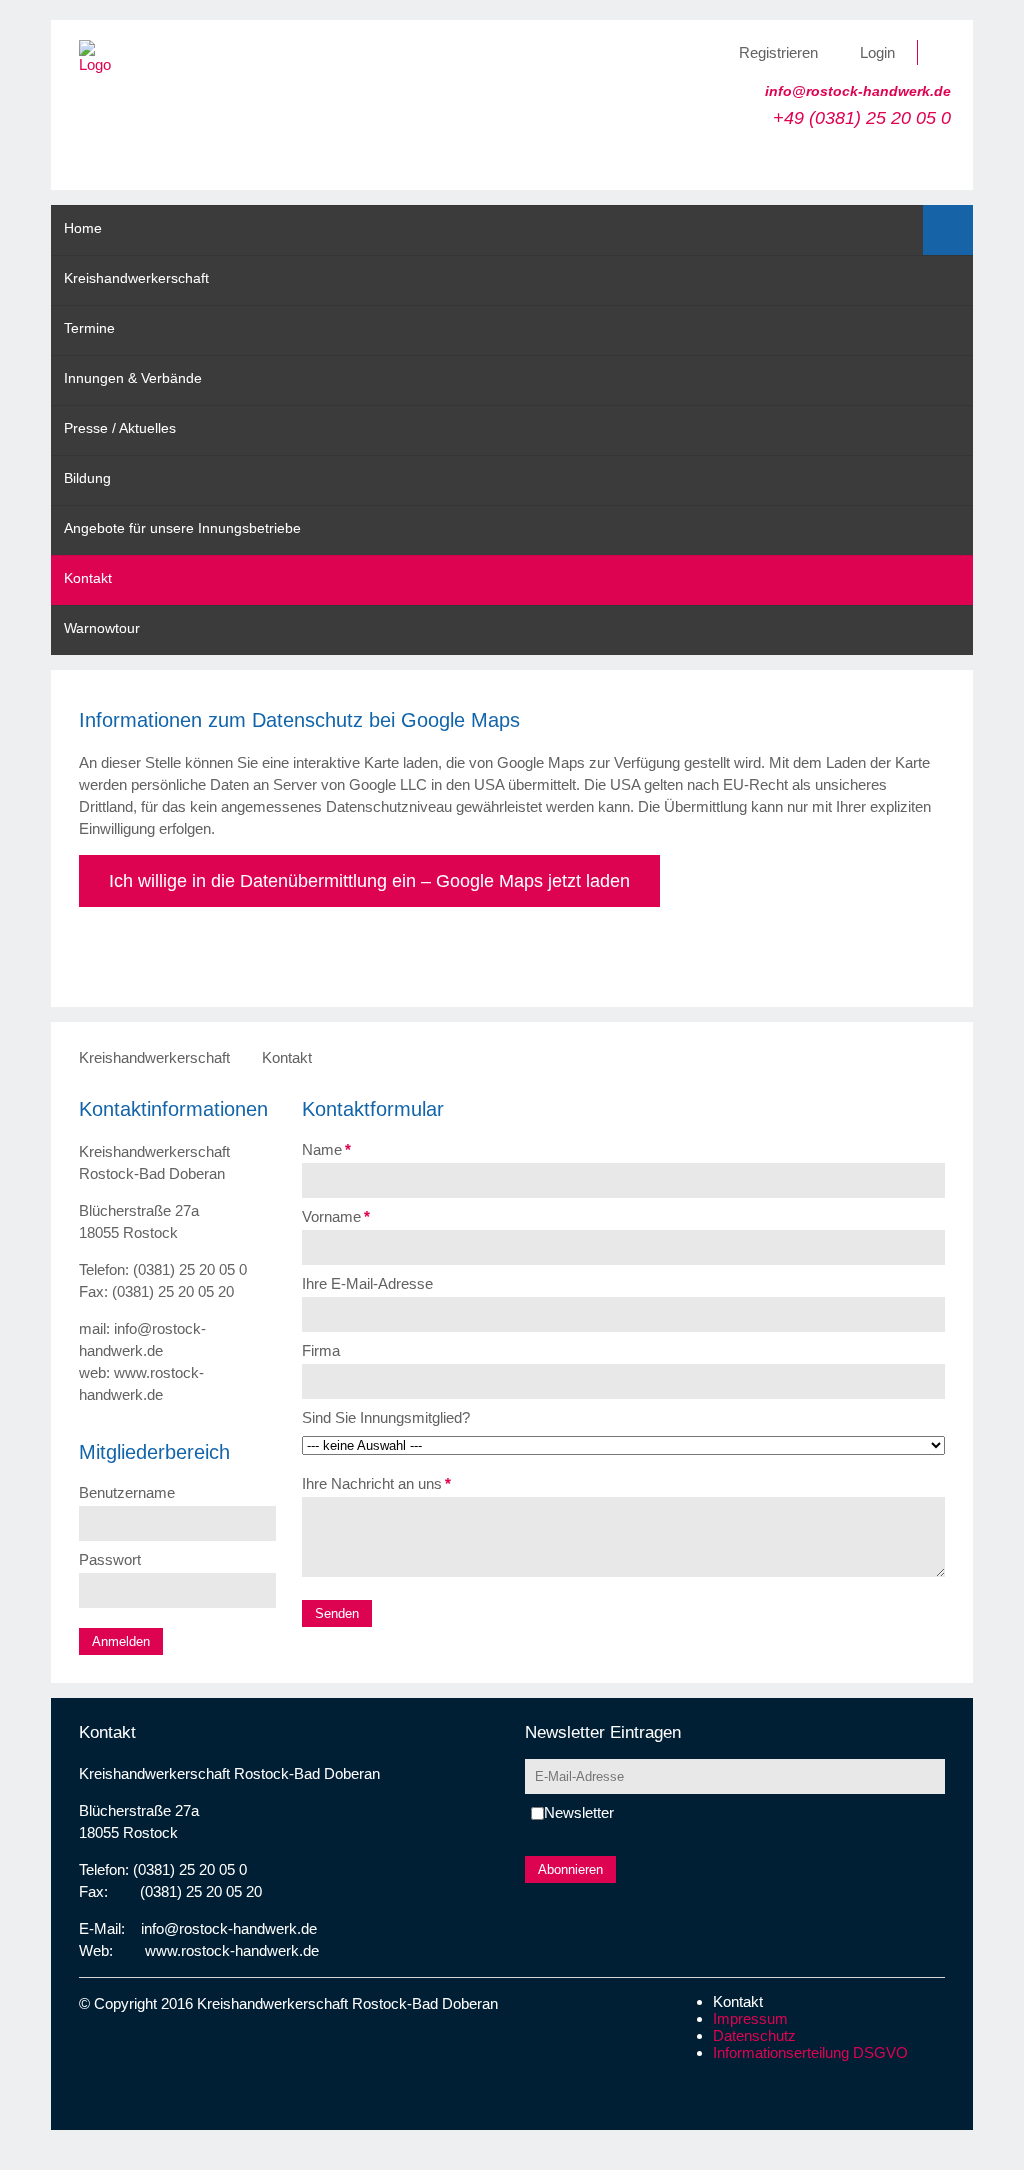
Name (326, 1149)
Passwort (110, 1559)
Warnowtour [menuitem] (102, 628)
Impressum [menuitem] (750, 2018)
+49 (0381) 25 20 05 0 (862, 118)
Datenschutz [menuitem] (754, 2035)
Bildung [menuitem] (87, 478)
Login (877, 52)
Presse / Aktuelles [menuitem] (120, 428)
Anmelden (121, 1641)
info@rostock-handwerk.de (858, 91)
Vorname (336, 1216)
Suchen (948, 230)
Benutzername (127, 1492)
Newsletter (579, 1812)
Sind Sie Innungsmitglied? (386, 1417)
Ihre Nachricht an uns (376, 1483)
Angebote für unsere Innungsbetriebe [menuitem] (182, 528)
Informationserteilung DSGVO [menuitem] (810, 2052)
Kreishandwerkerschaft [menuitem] (136, 278)
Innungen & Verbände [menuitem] (133, 378)
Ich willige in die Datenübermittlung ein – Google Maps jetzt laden (369, 881)
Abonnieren (570, 1869)
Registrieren (778, 52)
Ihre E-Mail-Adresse (367, 1283)
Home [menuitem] (83, 228)
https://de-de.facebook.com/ (945, 52)
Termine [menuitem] (89, 328)
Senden (337, 1613)
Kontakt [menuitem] (88, 578)
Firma (321, 1350)
